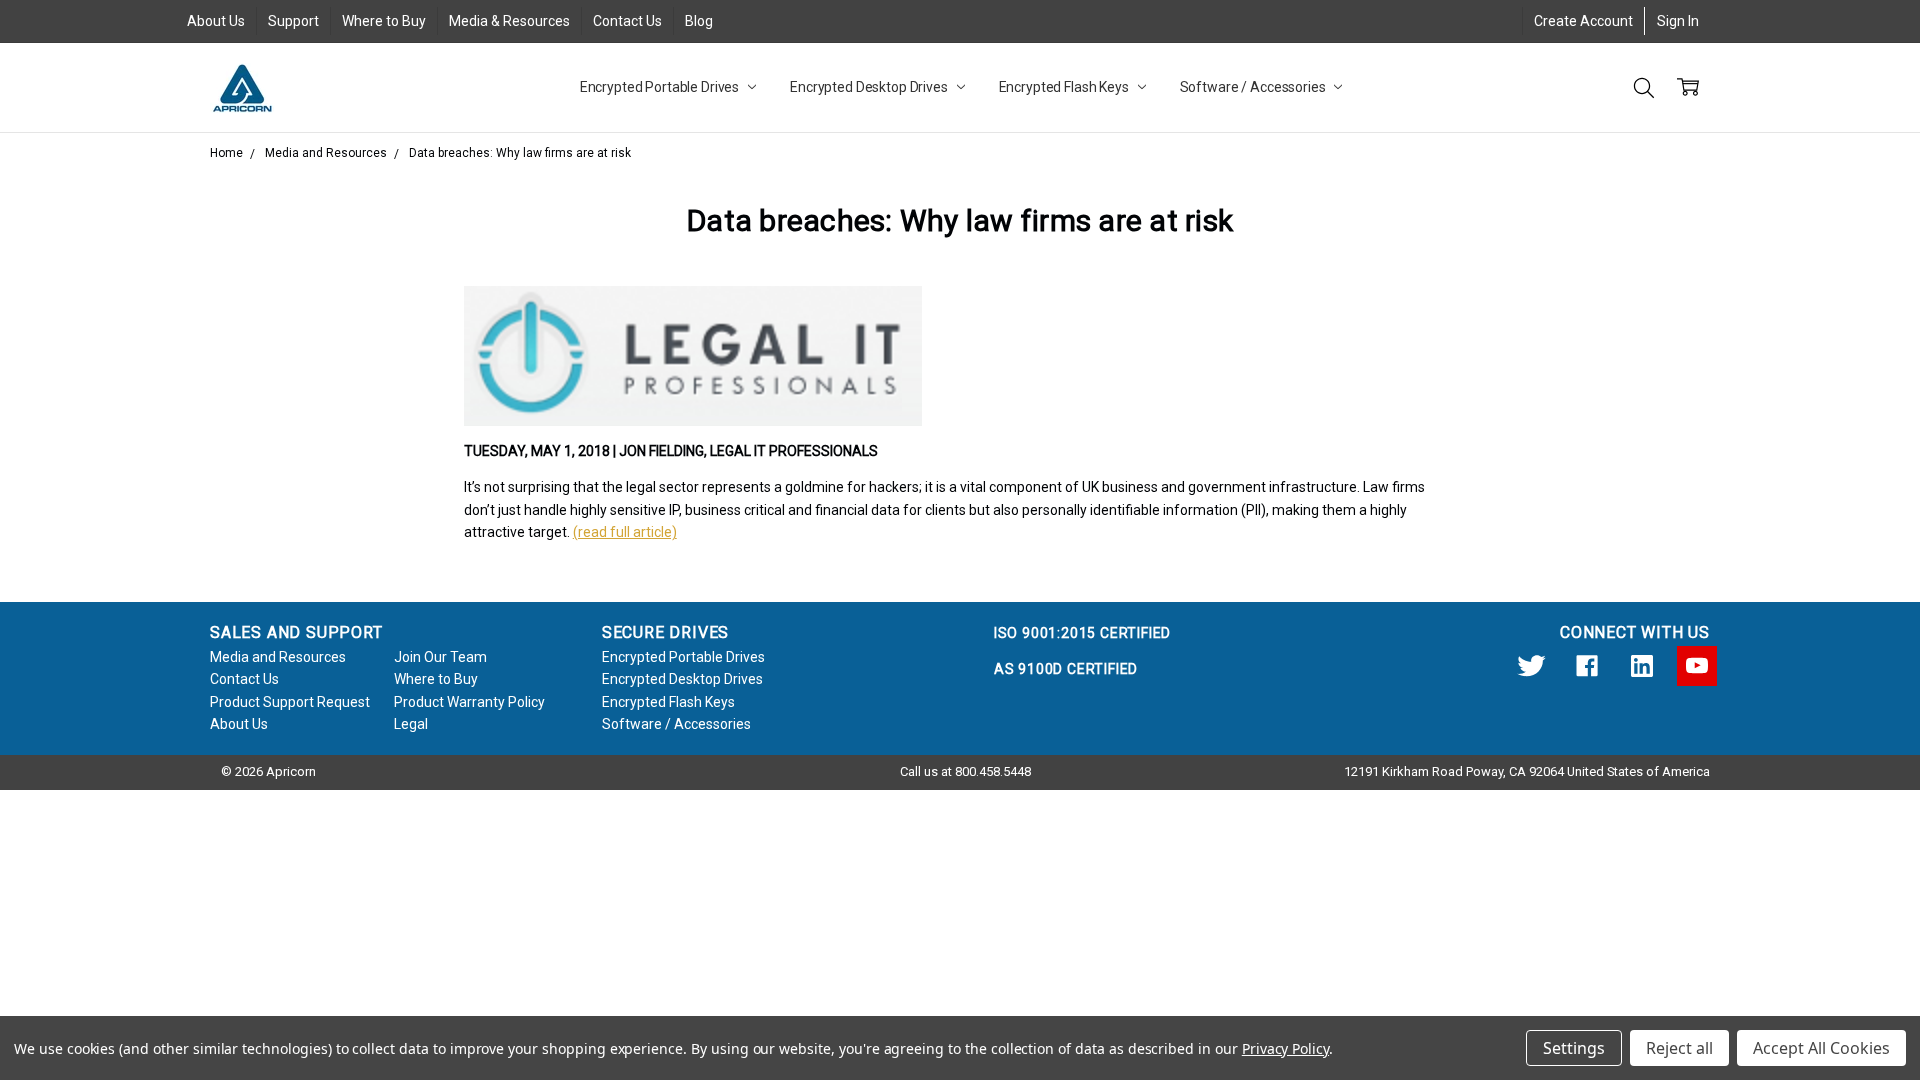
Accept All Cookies (1821, 1048)
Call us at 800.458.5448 (965, 771)
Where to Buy (384, 21)
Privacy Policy (1285, 1048)
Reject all (1679, 1048)
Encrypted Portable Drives (661, 87)
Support (293, 21)
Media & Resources (509, 21)
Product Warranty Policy (469, 702)
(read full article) (625, 532)
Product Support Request (290, 702)
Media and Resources (278, 657)
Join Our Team (440, 657)
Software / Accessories (1254, 87)
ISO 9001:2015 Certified (1082, 633)
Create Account (1583, 21)
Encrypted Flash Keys (1065, 87)
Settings (1574, 1048)
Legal (411, 724)
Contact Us (627, 21)
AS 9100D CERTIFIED (1066, 669)
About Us (216, 21)
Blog (699, 21)
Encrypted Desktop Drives (870, 87)
